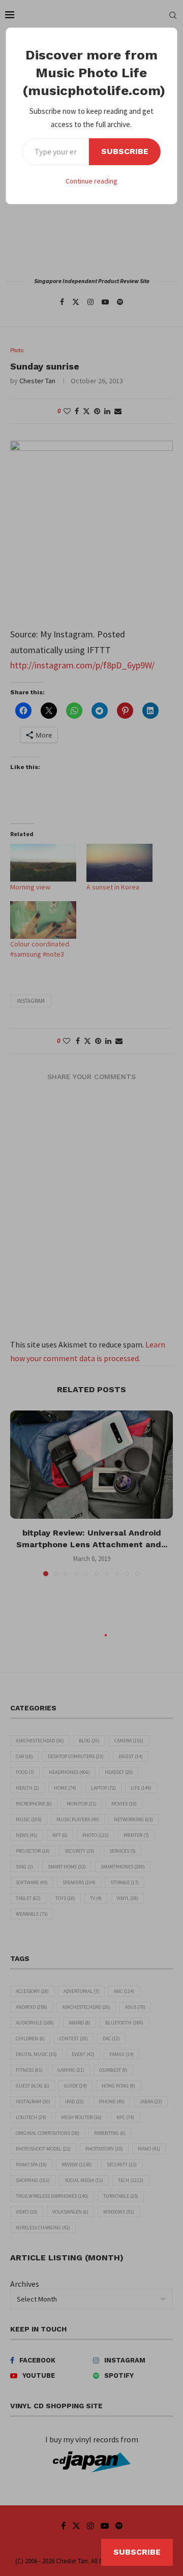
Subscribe (125, 151)
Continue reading (91, 181)
